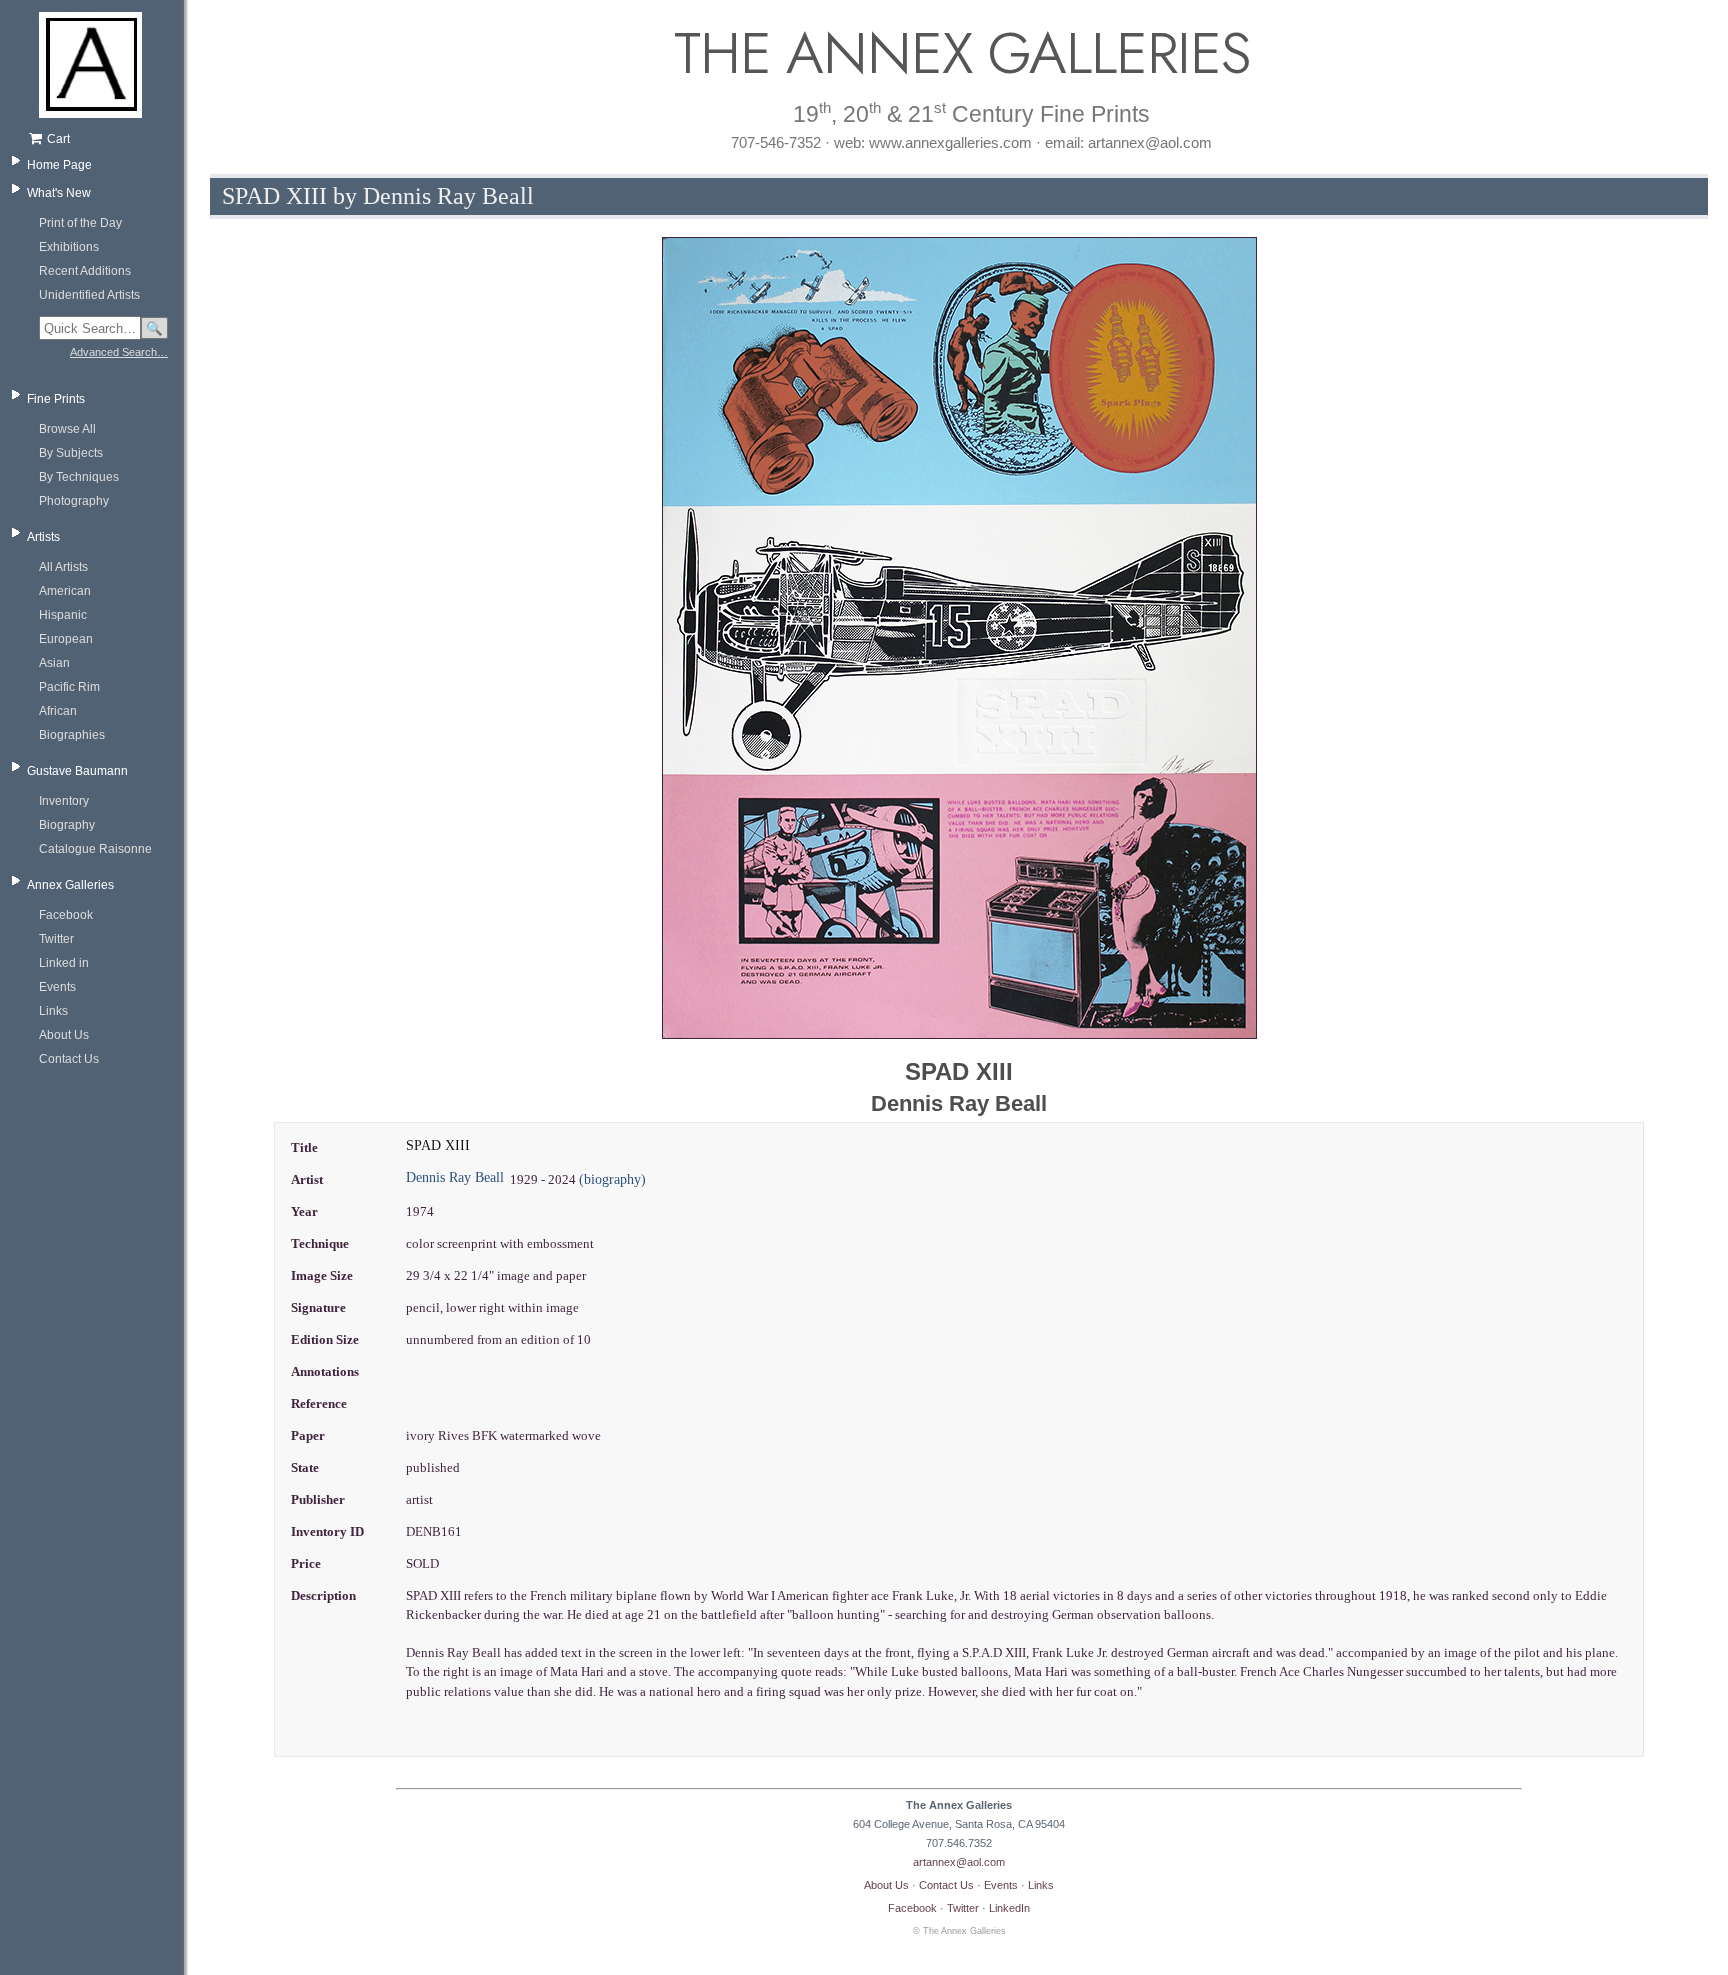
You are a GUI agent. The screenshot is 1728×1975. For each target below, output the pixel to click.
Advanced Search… (119, 352)
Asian (54, 663)
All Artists (63, 567)
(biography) (612, 1179)
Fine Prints (56, 399)
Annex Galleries (70, 885)
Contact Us (69, 1059)
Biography (67, 825)
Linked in (64, 963)
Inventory (64, 801)
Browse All (67, 429)
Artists (43, 537)
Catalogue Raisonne (95, 849)
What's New (59, 193)
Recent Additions (85, 271)
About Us (64, 1035)
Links (53, 1011)
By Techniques (79, 477)
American (65, 591)
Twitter (56, 939)
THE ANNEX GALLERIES (959, 53)
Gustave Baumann (77, 771)
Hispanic (63, 615)
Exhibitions (69, 247)
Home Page (59, 165)
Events (57, 987)
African (58, 711)
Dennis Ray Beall (455, 1177)
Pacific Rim (69, 687)
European (66, 639)
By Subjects (71, 453)
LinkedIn (1009, 1908)
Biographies (72, 735)
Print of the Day (80, 223)
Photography (74, 501)
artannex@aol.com (959, 1862)
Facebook (66, 915)
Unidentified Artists (89, 295)
